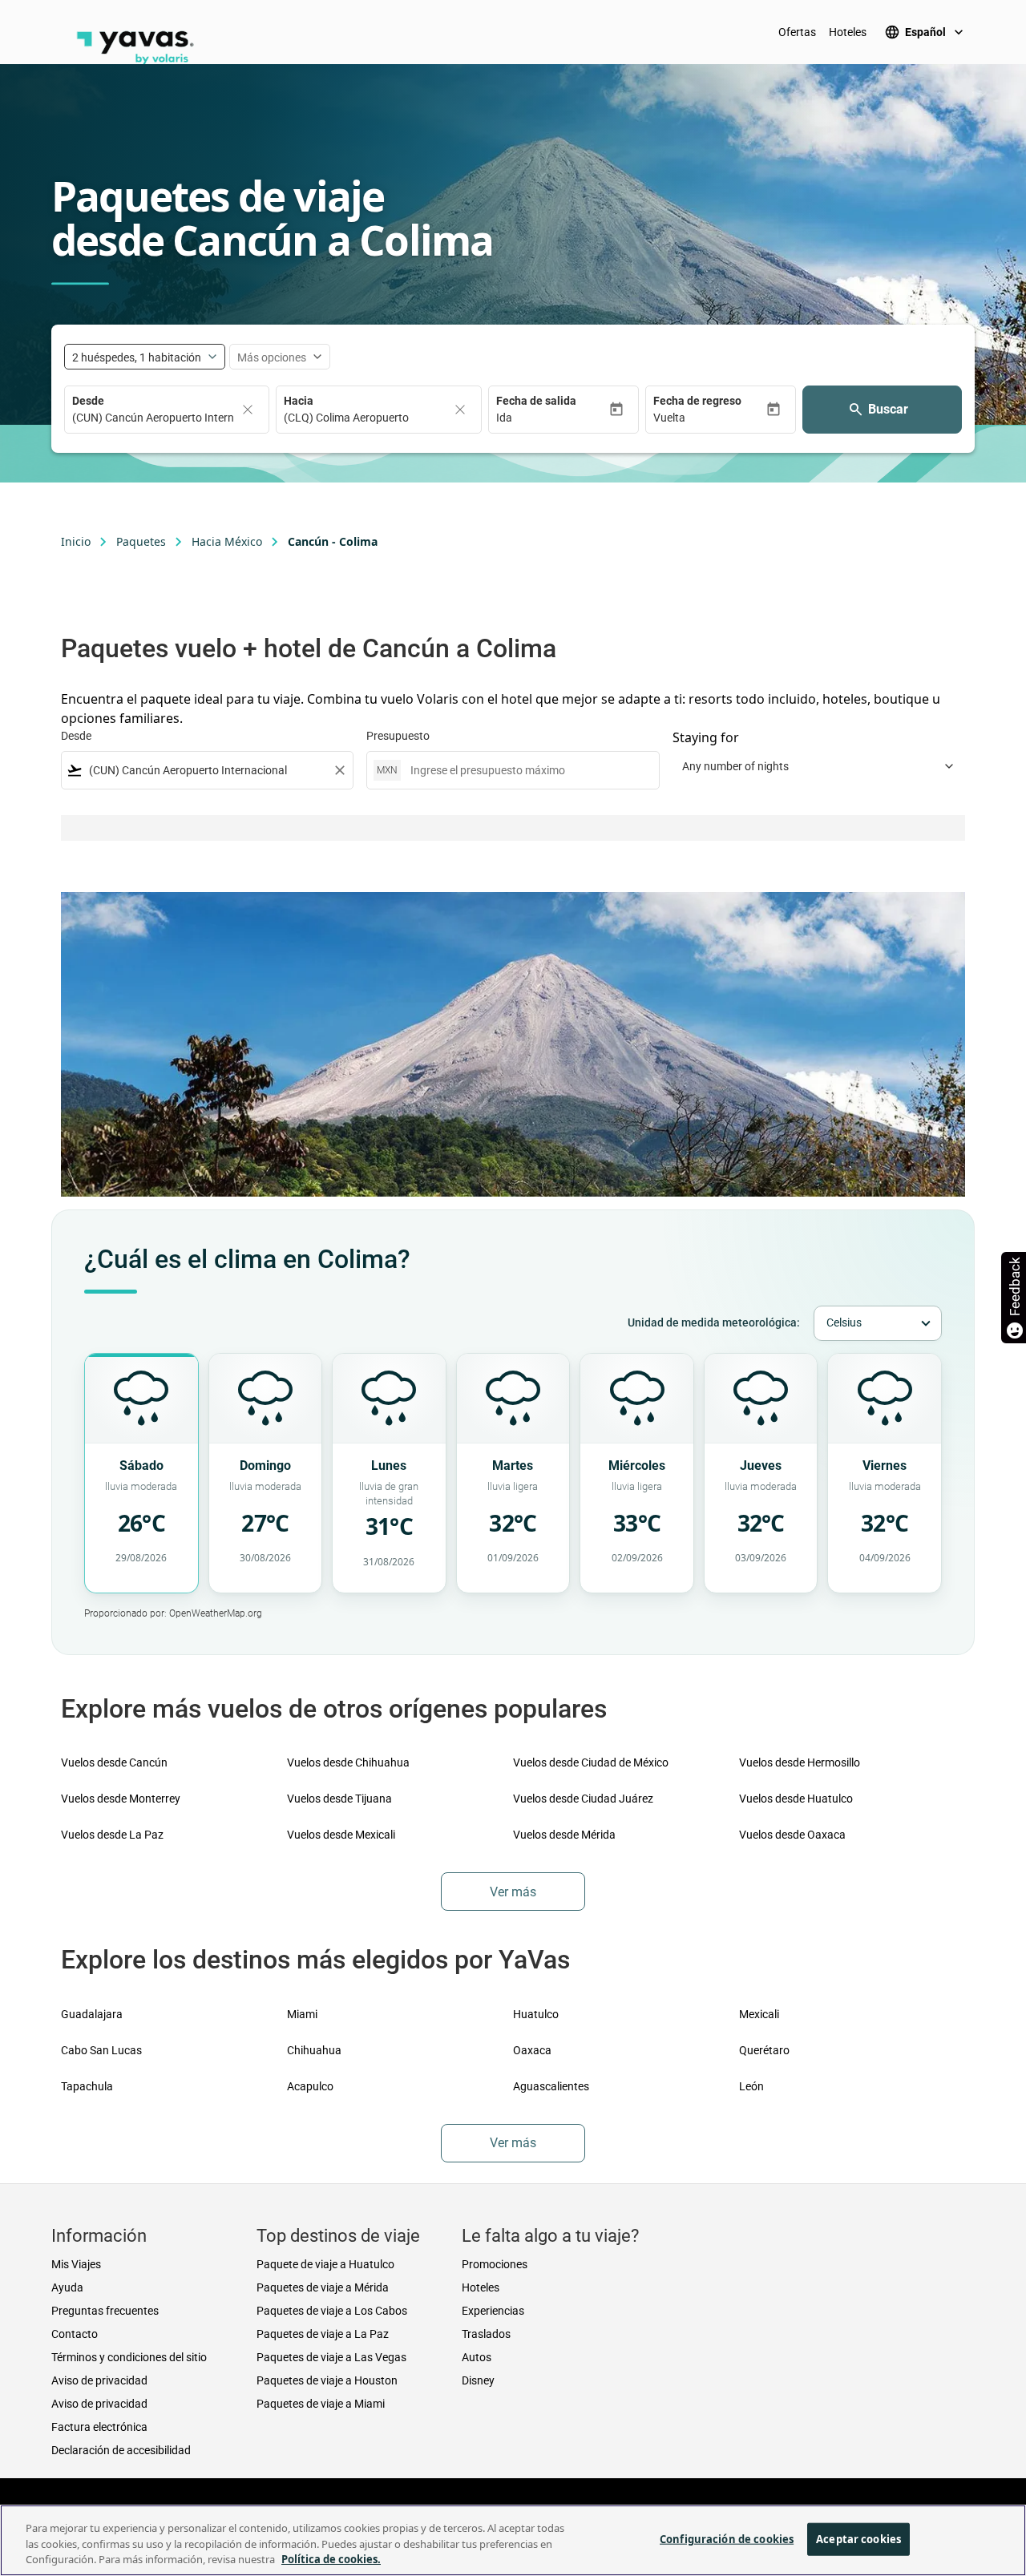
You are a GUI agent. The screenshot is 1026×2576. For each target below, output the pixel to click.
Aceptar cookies (858, 2538)
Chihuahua (314, 2050)
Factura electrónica (99, 2427)
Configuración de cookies (727, 2538)
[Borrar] (248, 410)
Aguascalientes (551, 2086)
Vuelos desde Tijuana (339, 1799)
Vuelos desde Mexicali (341, 1835)
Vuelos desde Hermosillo (800, 1762)
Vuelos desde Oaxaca (792, 1835)
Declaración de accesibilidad (121, 2450)
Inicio (76, 541)
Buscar (888, 409)
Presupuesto (398, 736)
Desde (88, 401)
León (751, 2086)
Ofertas (797, 32)
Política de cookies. (331, 2559)
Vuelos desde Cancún (114, 1762)
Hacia (299, 401)
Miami (302, 2014)
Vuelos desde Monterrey (121, 1799)
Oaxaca (532, 2050)
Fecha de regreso (697, 401)
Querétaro (764, 2050)
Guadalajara (92, 2014)
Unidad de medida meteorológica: (714, 1322)
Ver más (513, 1892)
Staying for (706, 737)
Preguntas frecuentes (105, 2311)
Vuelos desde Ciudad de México (591, 1762)
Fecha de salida (536, 401)
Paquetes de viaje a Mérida (323, 2287)
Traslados (486, 2334)
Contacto (75, 2334)
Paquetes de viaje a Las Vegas (331, 2357)
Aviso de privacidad (99, 2380)
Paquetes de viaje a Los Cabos (332, 2311)
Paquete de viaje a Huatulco (325, 2264)
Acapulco (310, 2086)
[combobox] (207, 771)
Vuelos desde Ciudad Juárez (583, 1799)
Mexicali (759, 2014)
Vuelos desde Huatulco (796, 1799)
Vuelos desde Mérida (564, 1835)
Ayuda (67, 2287)
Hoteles (848, 32)
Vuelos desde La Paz (112, 1835)
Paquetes (141, 541)
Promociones (495, 2264)
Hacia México (227, 541)
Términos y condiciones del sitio (129, 2357)
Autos (477, 2357)
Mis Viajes (76, 2264)
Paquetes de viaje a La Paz (323, 2334)
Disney (478, 2380)
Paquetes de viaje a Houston (327, 2380)
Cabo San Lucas (101, 2050)
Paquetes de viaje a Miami (321, 2404)
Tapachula (87, 2086)
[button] (552, 418)
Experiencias (493, 2311)
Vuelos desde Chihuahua (348, 1762)
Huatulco (536, 2014)
